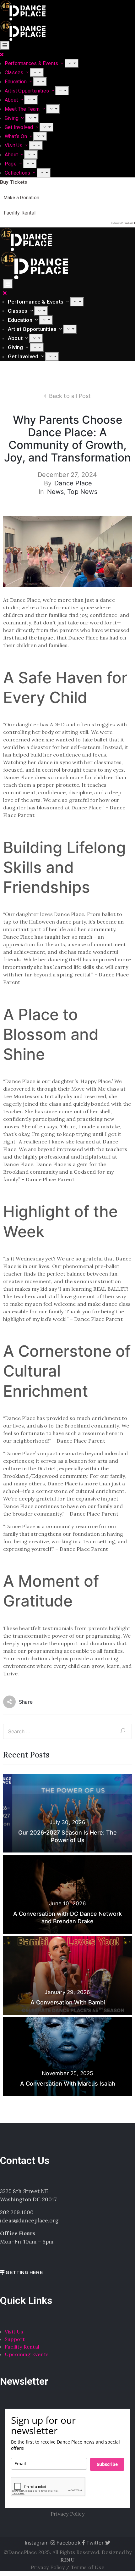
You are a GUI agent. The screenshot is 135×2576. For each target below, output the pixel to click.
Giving (12, 118)
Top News (82, 492)
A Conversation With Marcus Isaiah (68, 2084)
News (56, 492)
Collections (18, 173)
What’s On (16, 136)
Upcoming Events (27, 2354)
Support (15, 2339)
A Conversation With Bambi (68, 2002)
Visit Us (14, 145)
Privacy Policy (48, 2567)
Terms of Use (88, 2567)
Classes (15, 73)
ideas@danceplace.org (29, 2221)
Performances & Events (32, 63)
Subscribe (107, 2464)
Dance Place (73, 483)
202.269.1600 (17, 2212)
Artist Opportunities (27, 91)
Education (16, 82)
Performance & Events (36, 302)
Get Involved (20, 127)
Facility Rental (22, 2347)
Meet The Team (23, 109)
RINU (67, 2560)
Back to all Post (70, 396)
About (12, 100)
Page (11, 164)
